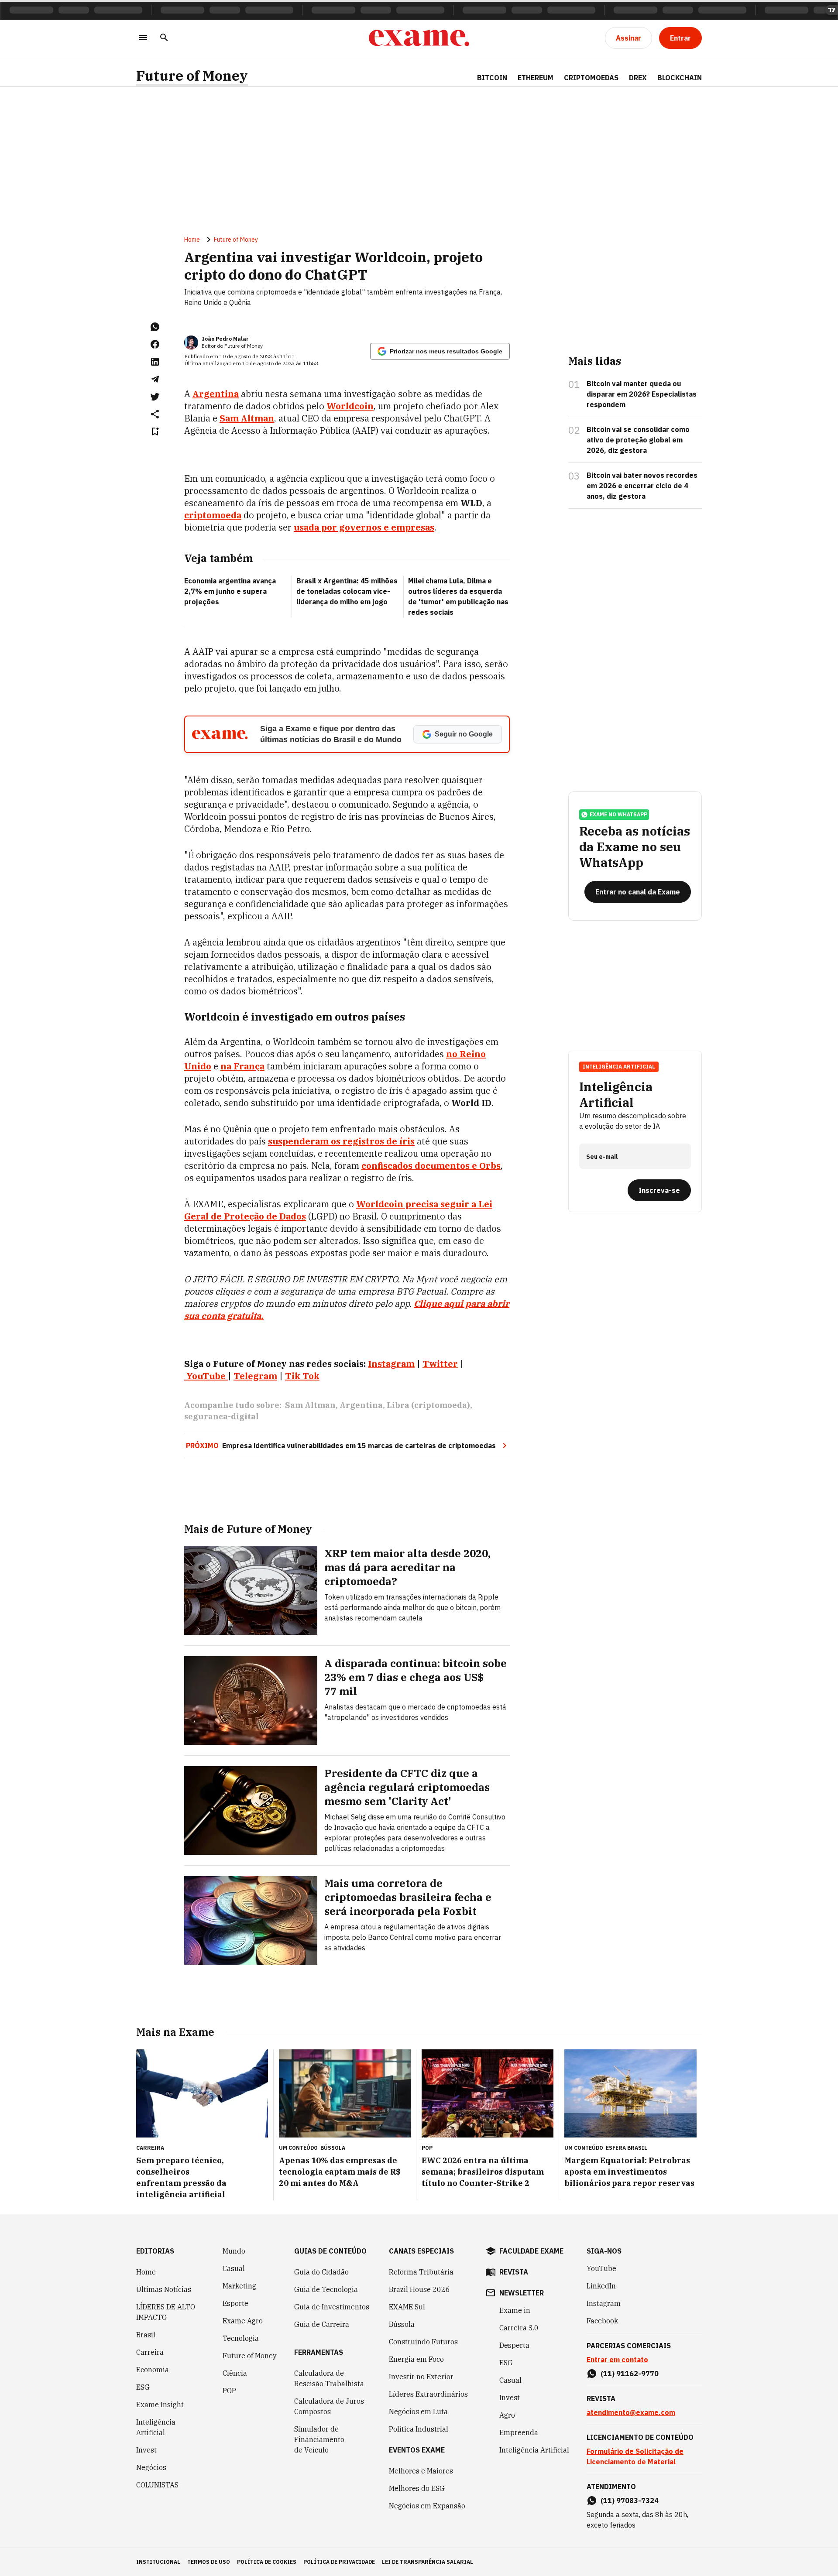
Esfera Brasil (627, 2148)
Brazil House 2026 (419, 2289)
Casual (234, 2268)
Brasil (146, 2335)
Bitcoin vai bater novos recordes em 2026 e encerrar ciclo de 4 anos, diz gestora (642, 486)
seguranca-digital (222, 1416)
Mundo (234, 2251)
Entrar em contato (617, 2360)
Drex (638, 78)
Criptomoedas (591, 78)
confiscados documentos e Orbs (431, 1166)
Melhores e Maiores (421, 2471)
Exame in (515, 2310)
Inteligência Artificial (156, 2427)
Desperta (514, 2345)
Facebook (602, 2321)
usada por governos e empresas (364, 527)
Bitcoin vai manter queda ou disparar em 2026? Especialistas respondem (642, 394)
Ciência (235, 2373)
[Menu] (143, 38)
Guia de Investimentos (332, 2307)
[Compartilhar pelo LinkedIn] (155, 362)
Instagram (604, 2303)
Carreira (150, 2352)
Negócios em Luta (418, 2412)
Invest (146, 2450)
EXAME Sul (407, 2307)
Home (192, 240)
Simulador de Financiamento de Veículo (319, 2439)
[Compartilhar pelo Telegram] (155, 379)
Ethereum (536, 78)
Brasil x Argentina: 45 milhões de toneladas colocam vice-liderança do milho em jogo (347, 591)
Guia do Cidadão (321, 2272)
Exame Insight (160, 2405)
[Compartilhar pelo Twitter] (155, 397)
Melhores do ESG (417, 2488)
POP (229, 2391)
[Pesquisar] (164, 38)
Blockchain (680, 78)
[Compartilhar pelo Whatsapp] (155, 327)
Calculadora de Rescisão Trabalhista (329, 2378)
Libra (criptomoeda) (428, 1405)
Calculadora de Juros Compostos (329, 2406)
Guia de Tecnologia (326, 2289)
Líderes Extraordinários (428, 2394)
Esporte (235, 2303)
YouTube (601, 2268)
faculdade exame (531, 2251)
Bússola (333, 2148)
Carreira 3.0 (519, 2328)
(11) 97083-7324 (630, 2501)
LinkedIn (601, 2286)
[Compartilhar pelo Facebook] (155, 344)
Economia (153, 2370)
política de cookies (267, 2562)
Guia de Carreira (322, 2324)
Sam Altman (247, 418)
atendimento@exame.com (631, 2412)
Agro (507, 2415)
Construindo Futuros (423, 2342)
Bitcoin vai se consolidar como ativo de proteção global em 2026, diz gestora (638, 440)
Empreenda (519, 2432)
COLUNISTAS (157, 2485)
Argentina (216, 394)
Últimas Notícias (164, 2289)
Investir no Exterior (421, 2377)
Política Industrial (419, 2429)
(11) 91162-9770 (630, 2374)
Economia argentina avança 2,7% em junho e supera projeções (230, 591)
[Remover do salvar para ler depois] (155, 432)
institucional (158, 2562)
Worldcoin (350, 406)
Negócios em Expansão (427, 2506)
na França (242, 1066)
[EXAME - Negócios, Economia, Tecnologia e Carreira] (419, 38)
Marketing (239, 2286)
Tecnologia (241, 2338)
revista (514, 2272)
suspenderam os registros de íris (341, 1141)
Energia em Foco (416, 2359)
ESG (143, 2387)
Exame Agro (243, 2321)
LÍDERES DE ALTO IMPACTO (166, 2312)
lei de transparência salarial (428, 2562)
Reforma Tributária (421, 2272)
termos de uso (209, 2562)
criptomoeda (213, 515)
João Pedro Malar (225, 339)
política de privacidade (339, 2562)
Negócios (151, 2467)
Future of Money (192, 76)
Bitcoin (492, 78)
